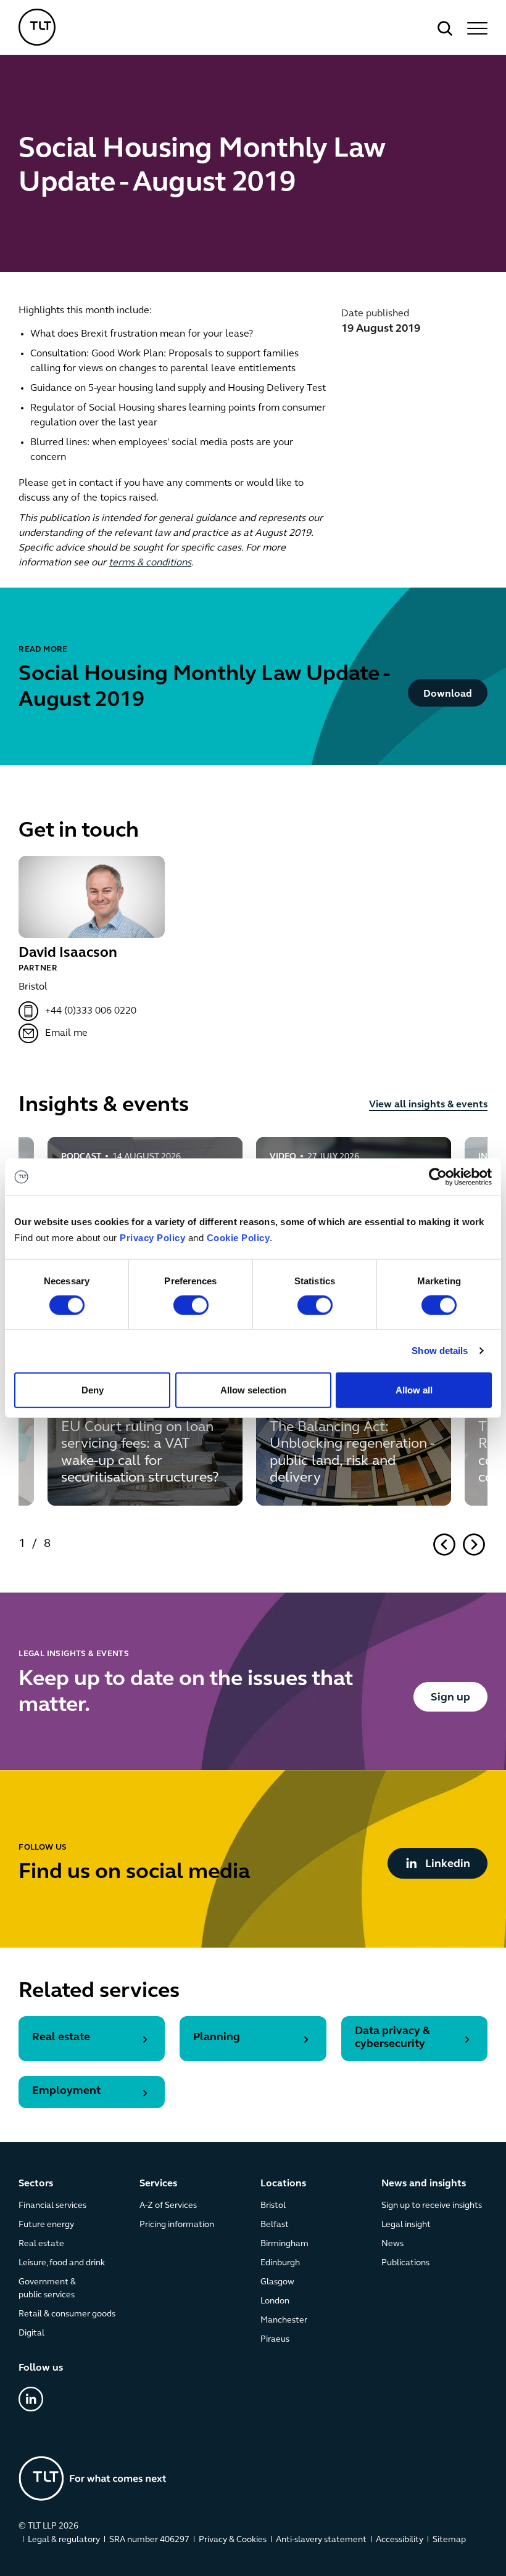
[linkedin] (31, 2399)
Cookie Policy (238, 1238)
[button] (475, 28)
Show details (440, 1351)
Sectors (36, 2184)
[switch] (191, 1305)
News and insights (424, 2184)
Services (158, 2184)
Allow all (414, 1389)
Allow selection (253, 1389)
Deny (93, 1389)
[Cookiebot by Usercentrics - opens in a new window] (438, 1177)
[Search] (445, 28)
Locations (283, 2184)
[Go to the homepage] (93, 2478)
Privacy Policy (152, 1238)
